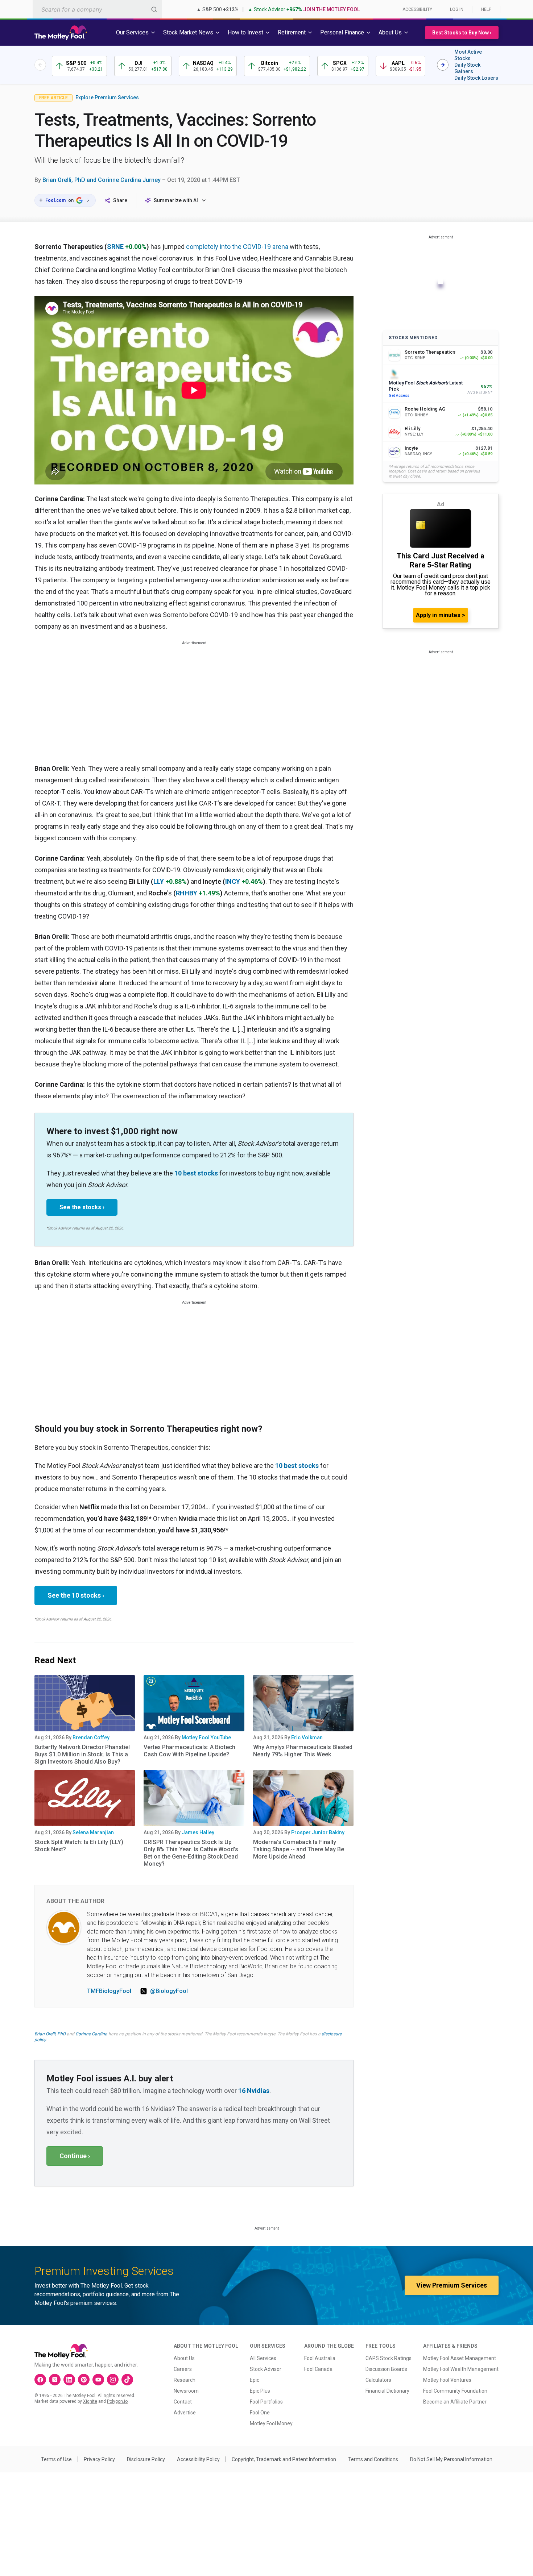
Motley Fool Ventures (447, 2380)
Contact (183, 2402)
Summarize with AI (176, 200)
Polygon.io (117, 2401)
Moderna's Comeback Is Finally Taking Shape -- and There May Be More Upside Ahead (299, 1849)
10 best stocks (196, 1173)
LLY (159, 881)
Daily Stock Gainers (467, 68)
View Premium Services (452, 2285)
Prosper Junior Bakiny (318, 1832)
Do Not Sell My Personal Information (451, 2459)
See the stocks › (82, 1207)
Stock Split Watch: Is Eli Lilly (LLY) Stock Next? (79, 1846)
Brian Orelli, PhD (50, 2034)
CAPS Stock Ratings (389, 2358)
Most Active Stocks (468, 55)
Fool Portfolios (266, 2402)
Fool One (260, 2413)
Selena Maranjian (93, 1832)
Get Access (399, 396)
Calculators (378, 2380)
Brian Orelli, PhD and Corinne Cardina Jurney (102, 180)
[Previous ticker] (40, 65)
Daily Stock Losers (476, 78)
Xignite (90, 2401)
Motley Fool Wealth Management (461, 2369)
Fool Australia (320, 2358)
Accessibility (417, 9)
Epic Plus (260, 2391)
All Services (263, 2358)
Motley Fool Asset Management (460, 2358)
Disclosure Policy (146, 2459)
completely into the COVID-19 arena (237, 247)
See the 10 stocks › (76, 1595)
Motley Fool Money (271, 2423)
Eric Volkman (307, 1738)
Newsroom (186, 2391)
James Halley (198, 1832)
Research (185, 2380)
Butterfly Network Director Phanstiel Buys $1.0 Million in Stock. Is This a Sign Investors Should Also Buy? (82, 1754)
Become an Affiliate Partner (455, 2402)
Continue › (75, 2156)
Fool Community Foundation (455, 2391)
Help (486, 9)
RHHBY (187, 893)
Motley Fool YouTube (206, 1738)
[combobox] (97, 9)
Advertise (185, 2413)
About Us (184, 2358)
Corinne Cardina (91, 2034)
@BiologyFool (169, 1991)
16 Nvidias (254, 2091)
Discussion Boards (386, 2369)
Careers (183, 2369)
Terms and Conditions (373, 2459)
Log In (457, 9)
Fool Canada (318, 2369)
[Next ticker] (443, 65)
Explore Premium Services (107, 97)
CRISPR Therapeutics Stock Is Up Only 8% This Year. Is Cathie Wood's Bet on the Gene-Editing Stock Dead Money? (191, 1853)
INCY (233, 881)
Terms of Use (56, 2459)
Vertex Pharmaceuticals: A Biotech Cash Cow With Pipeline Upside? (189, 1751)
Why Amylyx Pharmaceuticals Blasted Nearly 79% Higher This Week (303, 1751)
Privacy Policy (99, 2459)
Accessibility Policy (198, 2459)
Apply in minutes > (441, 615)
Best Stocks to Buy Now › (462, 33)
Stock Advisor (266, 2369)
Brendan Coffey (91, 1738)
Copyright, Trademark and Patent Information (284, 2459)
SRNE (115, 247)
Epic (255, 2380)
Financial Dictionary (387, 2391)
